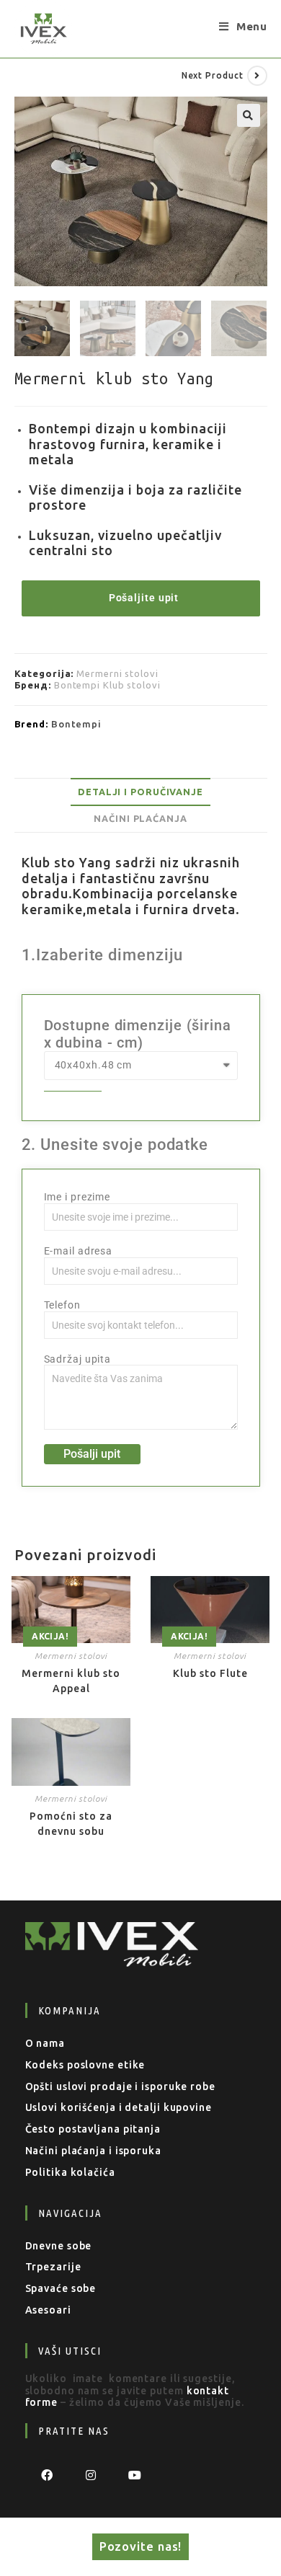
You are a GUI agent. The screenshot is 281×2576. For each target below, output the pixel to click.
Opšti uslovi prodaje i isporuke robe (120, 2086)
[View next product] (257, 76)
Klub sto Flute (210, 1673)
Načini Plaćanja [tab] (140, 818)
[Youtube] (135, 2475)
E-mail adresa (79, 1251)
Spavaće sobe (61, 2288)
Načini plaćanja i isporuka (93, 2151)
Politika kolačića (70, 2172)
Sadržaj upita (78, 1359)
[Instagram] (91, 2475)
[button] (249, 115)
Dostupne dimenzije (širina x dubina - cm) (138, 1034)
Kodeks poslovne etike (85, 2065)
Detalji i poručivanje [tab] (140, 792)
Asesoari (48, 2310)
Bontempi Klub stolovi (107, 685)
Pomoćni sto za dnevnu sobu (71, 1824)
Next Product (213, 75)
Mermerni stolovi (117, 673)
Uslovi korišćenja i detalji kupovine (119, 2107)
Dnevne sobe (59, 2246)
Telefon (62, 1305)
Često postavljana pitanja (93, 2129)
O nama (45, 2043)
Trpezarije (53, 2267)
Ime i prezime (77, 1197)
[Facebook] (47, 2475)
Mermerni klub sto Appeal (71, 1681)
